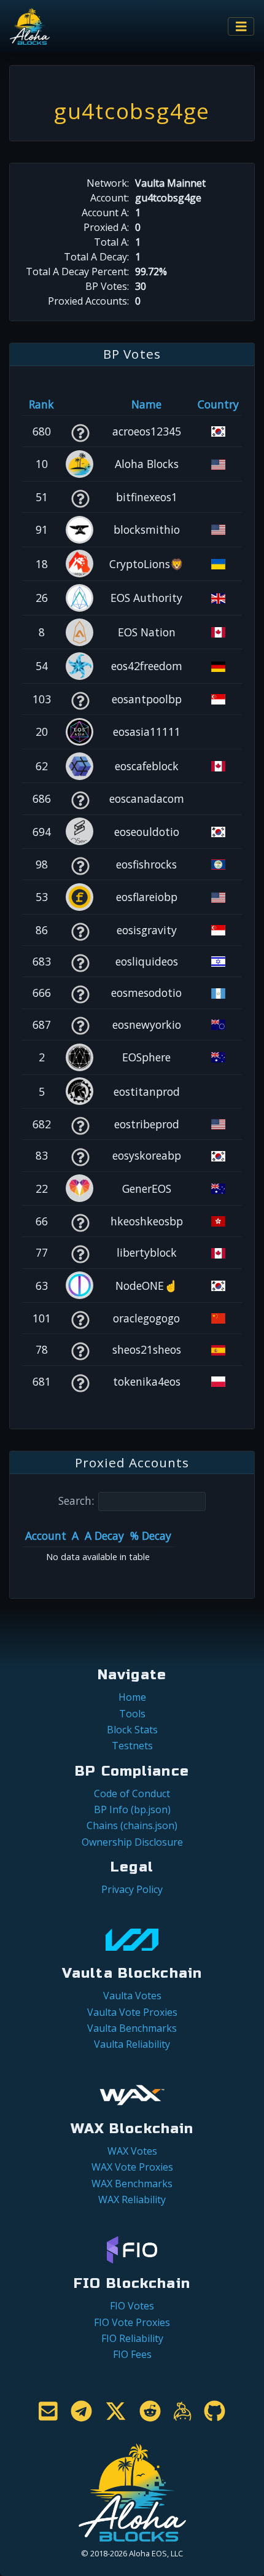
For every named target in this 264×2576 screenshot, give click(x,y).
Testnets (132, 1746)
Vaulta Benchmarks (132, 2028)
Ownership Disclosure (132, 1842)
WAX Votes (132, 2151)
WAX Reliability (132, 2199)
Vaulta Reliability (132, 2044)
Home (132, 1697)
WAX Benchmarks (132, 2184)
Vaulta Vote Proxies (132, 2012)
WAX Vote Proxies (132, 2167)
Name (146, 404)
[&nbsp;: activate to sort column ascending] (80, 404)
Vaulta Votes (132, 1996)
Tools (132, 1714)
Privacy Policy (132, 1889)
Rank (41, 404)
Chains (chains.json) (132, 1825)
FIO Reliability (132, 2338)
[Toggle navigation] (241, 27)
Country (218, 404)
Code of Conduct (132, 1793)
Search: (76, 1501)
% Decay (151, 1536)
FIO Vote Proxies (132, 2322)
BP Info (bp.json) (132, 1809)
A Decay (104, 1536)
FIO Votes (132, 2306)
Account (46, 1536)
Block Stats (132, 1730)
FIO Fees (132, 2354)
